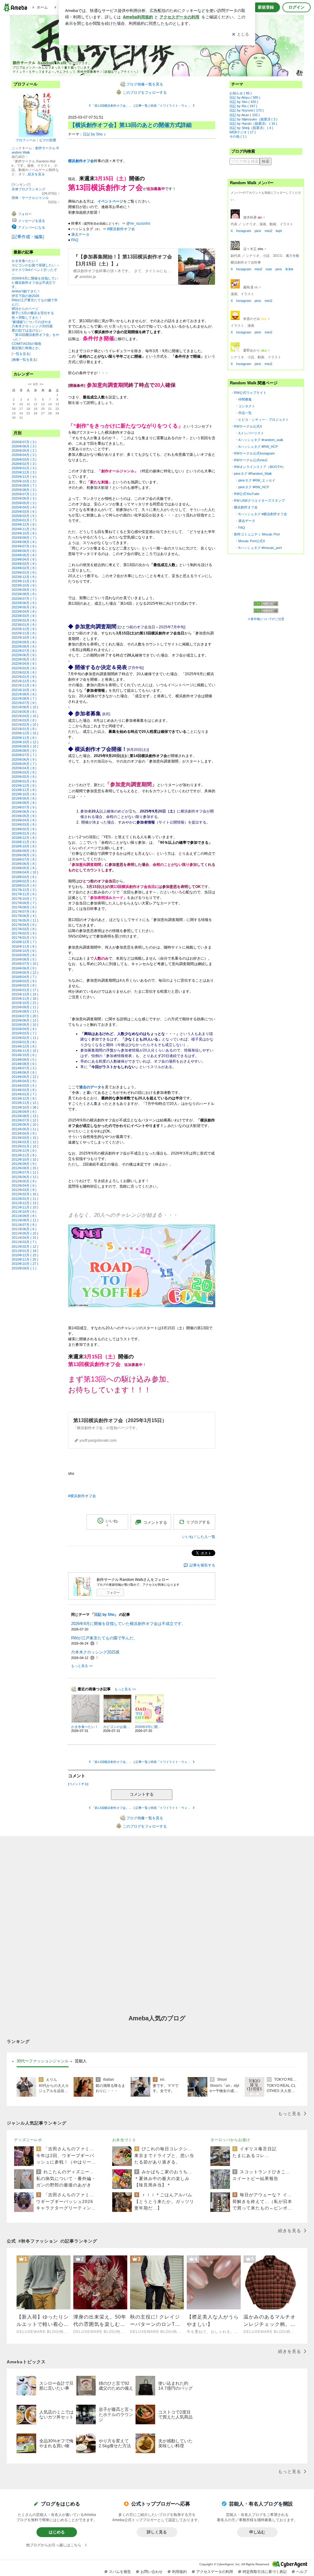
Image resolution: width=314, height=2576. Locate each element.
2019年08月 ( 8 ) (24, 803)
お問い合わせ (151, 2572)
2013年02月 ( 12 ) (25, 1142)
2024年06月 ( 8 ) (24, 551)
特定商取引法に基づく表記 (265, 2572)
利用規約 (179, 2572)
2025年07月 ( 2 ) (24, 494)
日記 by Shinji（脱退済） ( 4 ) (251, 128)
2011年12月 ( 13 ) (25, 1203)
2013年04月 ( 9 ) (24, 1133)
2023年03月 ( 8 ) (24, 616)
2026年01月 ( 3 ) (24, 468)
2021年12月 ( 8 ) (24, 681)
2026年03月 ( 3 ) (24, 459)
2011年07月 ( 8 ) (24, 1225)
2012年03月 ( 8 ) (24, 1190)
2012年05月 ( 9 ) (24, 1181)
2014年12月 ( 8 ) (24, 1046)
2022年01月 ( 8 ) (24, 677)
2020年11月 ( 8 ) (24, 738)
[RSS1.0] (266, 605)
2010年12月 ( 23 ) (25, 1255)
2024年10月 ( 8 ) (24, 533)
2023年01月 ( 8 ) (24, 625)
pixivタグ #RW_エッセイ (257, 480)
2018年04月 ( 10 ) (25, 872)
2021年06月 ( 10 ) (25, 707)
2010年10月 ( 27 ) (25, 1264)
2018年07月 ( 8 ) (24, 859)
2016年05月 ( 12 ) (25, 972)
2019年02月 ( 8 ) (24, 829)
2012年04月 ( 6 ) (24, 1185)
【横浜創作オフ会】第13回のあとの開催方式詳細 (131, 125)
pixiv (258, 231)
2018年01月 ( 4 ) (24, 885)
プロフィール (26, 140)
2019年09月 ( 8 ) (24, 798)
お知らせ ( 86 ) (241, 93)
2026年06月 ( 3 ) (24, 446)
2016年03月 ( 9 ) (24, 981)
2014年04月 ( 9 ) (24, 1081)
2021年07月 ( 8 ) (24, 703)
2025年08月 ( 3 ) (24, 490)
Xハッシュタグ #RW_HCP (258, 447)
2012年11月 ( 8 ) (24, 1155)
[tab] (43, 2061)
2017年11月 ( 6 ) (24, 894)
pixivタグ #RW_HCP (254, 487)
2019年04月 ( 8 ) (24, 820)
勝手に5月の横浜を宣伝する (33, 313)
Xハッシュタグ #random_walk (261, 440)
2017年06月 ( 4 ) (24, 916)
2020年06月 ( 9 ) (24, 759)
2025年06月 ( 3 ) (24, 498)
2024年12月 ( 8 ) (24, 524)
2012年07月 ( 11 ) (25, 1172)
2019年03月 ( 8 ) (24, 824)
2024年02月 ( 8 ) (24, 568)
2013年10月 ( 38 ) (25, 1107)
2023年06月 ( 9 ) (24, 603)
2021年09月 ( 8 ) (24, 694)
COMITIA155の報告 (27, 344)
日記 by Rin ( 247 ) (243, 106)
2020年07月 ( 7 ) (24, 755)
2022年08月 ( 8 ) (24, 646)
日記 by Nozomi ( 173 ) (247, 110)
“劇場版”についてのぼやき (31, 322)
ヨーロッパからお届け (230, 2140)
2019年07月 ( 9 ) (24, 807)
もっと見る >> (82, 1666)
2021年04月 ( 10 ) (25, 716)
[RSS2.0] (266, 611)
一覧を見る (21, 354)
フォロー (113, 1592)
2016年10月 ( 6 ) (24, 951)
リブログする (198, 1522)
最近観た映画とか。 (27, 348)
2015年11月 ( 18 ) (25, 999)
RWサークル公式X (248, 426)
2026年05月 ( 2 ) (24, 451)
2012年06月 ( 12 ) (25, 1177)
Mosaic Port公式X (252, 541)
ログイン (297, 7)
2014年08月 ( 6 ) (24, 1064)
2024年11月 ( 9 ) (24, 529)
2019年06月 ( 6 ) (24, 812)
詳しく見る (157, 2532)
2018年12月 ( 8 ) (24, 838)
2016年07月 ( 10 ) (25, 964)
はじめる (57, 2532)
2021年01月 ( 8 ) (24, 729)
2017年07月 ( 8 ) (24, 911)
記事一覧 (142, 106)
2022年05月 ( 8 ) (24, 659)
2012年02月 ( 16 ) (25, 1194)
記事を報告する (202, 1565)
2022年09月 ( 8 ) (24, 642)
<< (30, 384)
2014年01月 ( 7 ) (24, 1094)
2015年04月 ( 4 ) (24, 1029)
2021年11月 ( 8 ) (24, 685)
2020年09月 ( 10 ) (25, 746)
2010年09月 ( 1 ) (24, 1268)
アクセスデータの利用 (215, 2572)
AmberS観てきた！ (26, 291)
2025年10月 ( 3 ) (24, 481)
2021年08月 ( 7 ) (24, 698)
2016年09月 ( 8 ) (24, 955)
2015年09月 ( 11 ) (25, 1007)
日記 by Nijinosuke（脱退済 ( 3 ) (253, 119)
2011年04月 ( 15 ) (25, 1238)
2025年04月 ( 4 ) (24, 507)
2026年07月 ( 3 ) (24, 442)
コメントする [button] (155, 1522)
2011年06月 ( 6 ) (24, 1229)
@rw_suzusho (138, 223)
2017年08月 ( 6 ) (24, 907)
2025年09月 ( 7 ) (24, 485)
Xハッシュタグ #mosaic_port (260, 548)
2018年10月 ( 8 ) (24, 846)
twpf (279, 231)
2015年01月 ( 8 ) (24, 1042)
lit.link (289, 269)
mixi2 (268, 231)
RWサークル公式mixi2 (251, 460)
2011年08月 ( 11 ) (25, 1220)
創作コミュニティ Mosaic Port (257, 534)
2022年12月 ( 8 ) (24, 629)
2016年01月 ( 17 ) (25, 990)
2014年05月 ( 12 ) (25, 1077)
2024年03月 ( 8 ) (24, 564)
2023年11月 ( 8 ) (24, 581)
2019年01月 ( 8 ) (24, 833)
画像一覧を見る (24, 360)
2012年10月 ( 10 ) (25, 1159)
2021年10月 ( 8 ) (24, 690)
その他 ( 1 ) (238, 136)
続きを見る (36, 174)
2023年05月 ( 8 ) (24, 607)
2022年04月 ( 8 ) (24, 664)
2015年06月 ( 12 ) (25, 1020)
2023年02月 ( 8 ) (24, 620)
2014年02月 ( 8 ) (24, 1090)
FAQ (75, 240)
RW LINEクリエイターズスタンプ (259, 500)
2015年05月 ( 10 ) (25, 1025)
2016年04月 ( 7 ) (24, 977)
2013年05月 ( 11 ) (25, 1129)
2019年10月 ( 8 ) (24, 794)
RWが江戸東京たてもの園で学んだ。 (104, 1638)
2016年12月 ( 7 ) (24, 942)
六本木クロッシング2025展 (32, 326)
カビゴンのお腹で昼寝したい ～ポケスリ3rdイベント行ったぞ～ (36, 269)
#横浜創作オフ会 (121, 229)
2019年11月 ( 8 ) (24, 790)
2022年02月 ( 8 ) (24, 672)
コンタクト (247, 406)
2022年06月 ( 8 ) (24, 655)
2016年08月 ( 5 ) (24, 959)
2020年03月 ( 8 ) (24, 772)
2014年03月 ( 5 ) (24, 1086)
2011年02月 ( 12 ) (25, 1246)
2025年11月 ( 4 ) (24, 477)
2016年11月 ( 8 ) (24, 946)
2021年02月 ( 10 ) (25, 725)
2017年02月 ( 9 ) (24, 933)
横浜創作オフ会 (246, 507)
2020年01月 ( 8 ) (24, 781)
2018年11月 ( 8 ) (24, 842)
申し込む (257, 2532)
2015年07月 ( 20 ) (25, 1016)
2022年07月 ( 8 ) (24, 651)
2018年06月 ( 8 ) (24, 864)
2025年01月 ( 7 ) (24, 520)
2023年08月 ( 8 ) (24, 594)
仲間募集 (245, 399)
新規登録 (266, 7)
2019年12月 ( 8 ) (24, 786)
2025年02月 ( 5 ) (24, 516)
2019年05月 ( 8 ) (24, 816)
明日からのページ (25, 309)
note (269, 269)
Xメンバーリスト (251, 433)
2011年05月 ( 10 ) (25, 1233)
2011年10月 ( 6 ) (24, 1212)
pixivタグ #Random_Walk (253, 474)
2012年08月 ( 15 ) (25, 1168)
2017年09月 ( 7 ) (24, 903)
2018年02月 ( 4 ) (24, 881)
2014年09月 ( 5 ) (24, 1060)
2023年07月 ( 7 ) (24, 599)
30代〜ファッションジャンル (43, 2061)
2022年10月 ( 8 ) (24, 637)
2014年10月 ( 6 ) (24, 1055)
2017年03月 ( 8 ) (24, 929)
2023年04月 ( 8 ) (24, 611)
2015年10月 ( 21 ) (25, 1003)
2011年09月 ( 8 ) (24, 1216)
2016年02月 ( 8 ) (24, 985)
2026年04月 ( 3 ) (24, 455)
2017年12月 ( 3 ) (24, 890)
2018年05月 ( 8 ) (24, 868)
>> (41, 384)
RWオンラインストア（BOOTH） (260, 467)
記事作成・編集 (28, 237)
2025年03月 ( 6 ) (24, 512)
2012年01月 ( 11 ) (25, 1199)
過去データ (80, 234)
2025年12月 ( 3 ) (24, 472)
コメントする (142, 1794)
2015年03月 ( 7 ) (24, 1033)
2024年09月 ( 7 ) (24, 538)
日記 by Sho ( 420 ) (244, 102)
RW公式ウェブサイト (250, 393)
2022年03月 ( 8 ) (24, 668)
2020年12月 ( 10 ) (25, 733)
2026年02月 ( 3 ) (24, 464)
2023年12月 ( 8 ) (24, 577)
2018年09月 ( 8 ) (24, 851)
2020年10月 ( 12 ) (25, 742)
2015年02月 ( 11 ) (25, 1038)
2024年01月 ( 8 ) (24, 573)
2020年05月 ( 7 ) (24, 764)
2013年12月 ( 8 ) (24, 1098)
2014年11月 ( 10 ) (25, 1051)
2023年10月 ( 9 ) (24, 585)
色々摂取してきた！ (27, 318)
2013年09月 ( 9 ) (24, 1112)
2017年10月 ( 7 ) (24, 899)
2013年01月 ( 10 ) (25, 1146)
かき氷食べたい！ (25, 261)
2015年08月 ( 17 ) (25, 1011)
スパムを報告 (120, 2572)
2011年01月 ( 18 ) (25, 1251)
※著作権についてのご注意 (266, 619)
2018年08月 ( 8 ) (24, 855)
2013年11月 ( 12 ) (25, 1103)
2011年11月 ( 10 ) (25, 1207)
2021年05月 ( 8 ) (24, 712)
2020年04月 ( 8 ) (24, 768)
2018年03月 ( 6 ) (24, 877)
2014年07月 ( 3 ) (24, 1068)
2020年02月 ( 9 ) (24, 777)
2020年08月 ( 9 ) (24, 751)
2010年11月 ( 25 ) (25, 1259)
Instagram (244, 231)
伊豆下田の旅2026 (25, 296)
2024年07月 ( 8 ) (24, 546)
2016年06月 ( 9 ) (24, 968)
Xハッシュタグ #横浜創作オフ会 (263, 514)
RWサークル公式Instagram (254, 453)
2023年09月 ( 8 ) (24, 590)
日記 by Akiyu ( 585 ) (245, 97)
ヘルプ (302, 2572)
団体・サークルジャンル (30, 198)
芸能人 (81, 2061)
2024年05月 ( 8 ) (24, 555)
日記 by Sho (93, 134)
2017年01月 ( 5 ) (24, 938)
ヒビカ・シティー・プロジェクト (264, 420)
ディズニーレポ (28, 2140)
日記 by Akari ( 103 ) (245, 115)
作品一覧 (245, 413)
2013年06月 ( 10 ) (25, 1124)
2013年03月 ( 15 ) (25, 1138)
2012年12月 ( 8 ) (24, 1151)
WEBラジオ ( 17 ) (243, 132)
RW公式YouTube (247, 494)
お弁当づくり (124, 2140)
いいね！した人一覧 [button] (199, 1537)
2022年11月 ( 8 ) (24, 633)
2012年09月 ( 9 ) (24, 1164)
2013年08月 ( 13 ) (25, 1116)
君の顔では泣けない (27, 330)
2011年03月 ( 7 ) (24, 1242)
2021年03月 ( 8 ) (24, 720)
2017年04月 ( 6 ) (24, 925)
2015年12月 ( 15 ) (25, 994)
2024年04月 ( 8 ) (24, 559)
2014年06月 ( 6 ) (24, 1072)
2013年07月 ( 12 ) (25, 1120)
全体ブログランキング (29, 189)
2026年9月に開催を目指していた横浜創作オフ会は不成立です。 (35, 283)
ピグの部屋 (48, 140)
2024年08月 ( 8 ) (24, 542)
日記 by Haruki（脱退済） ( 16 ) (253, 124)
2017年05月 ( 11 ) (25, 920)
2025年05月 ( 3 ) (24, 503)
